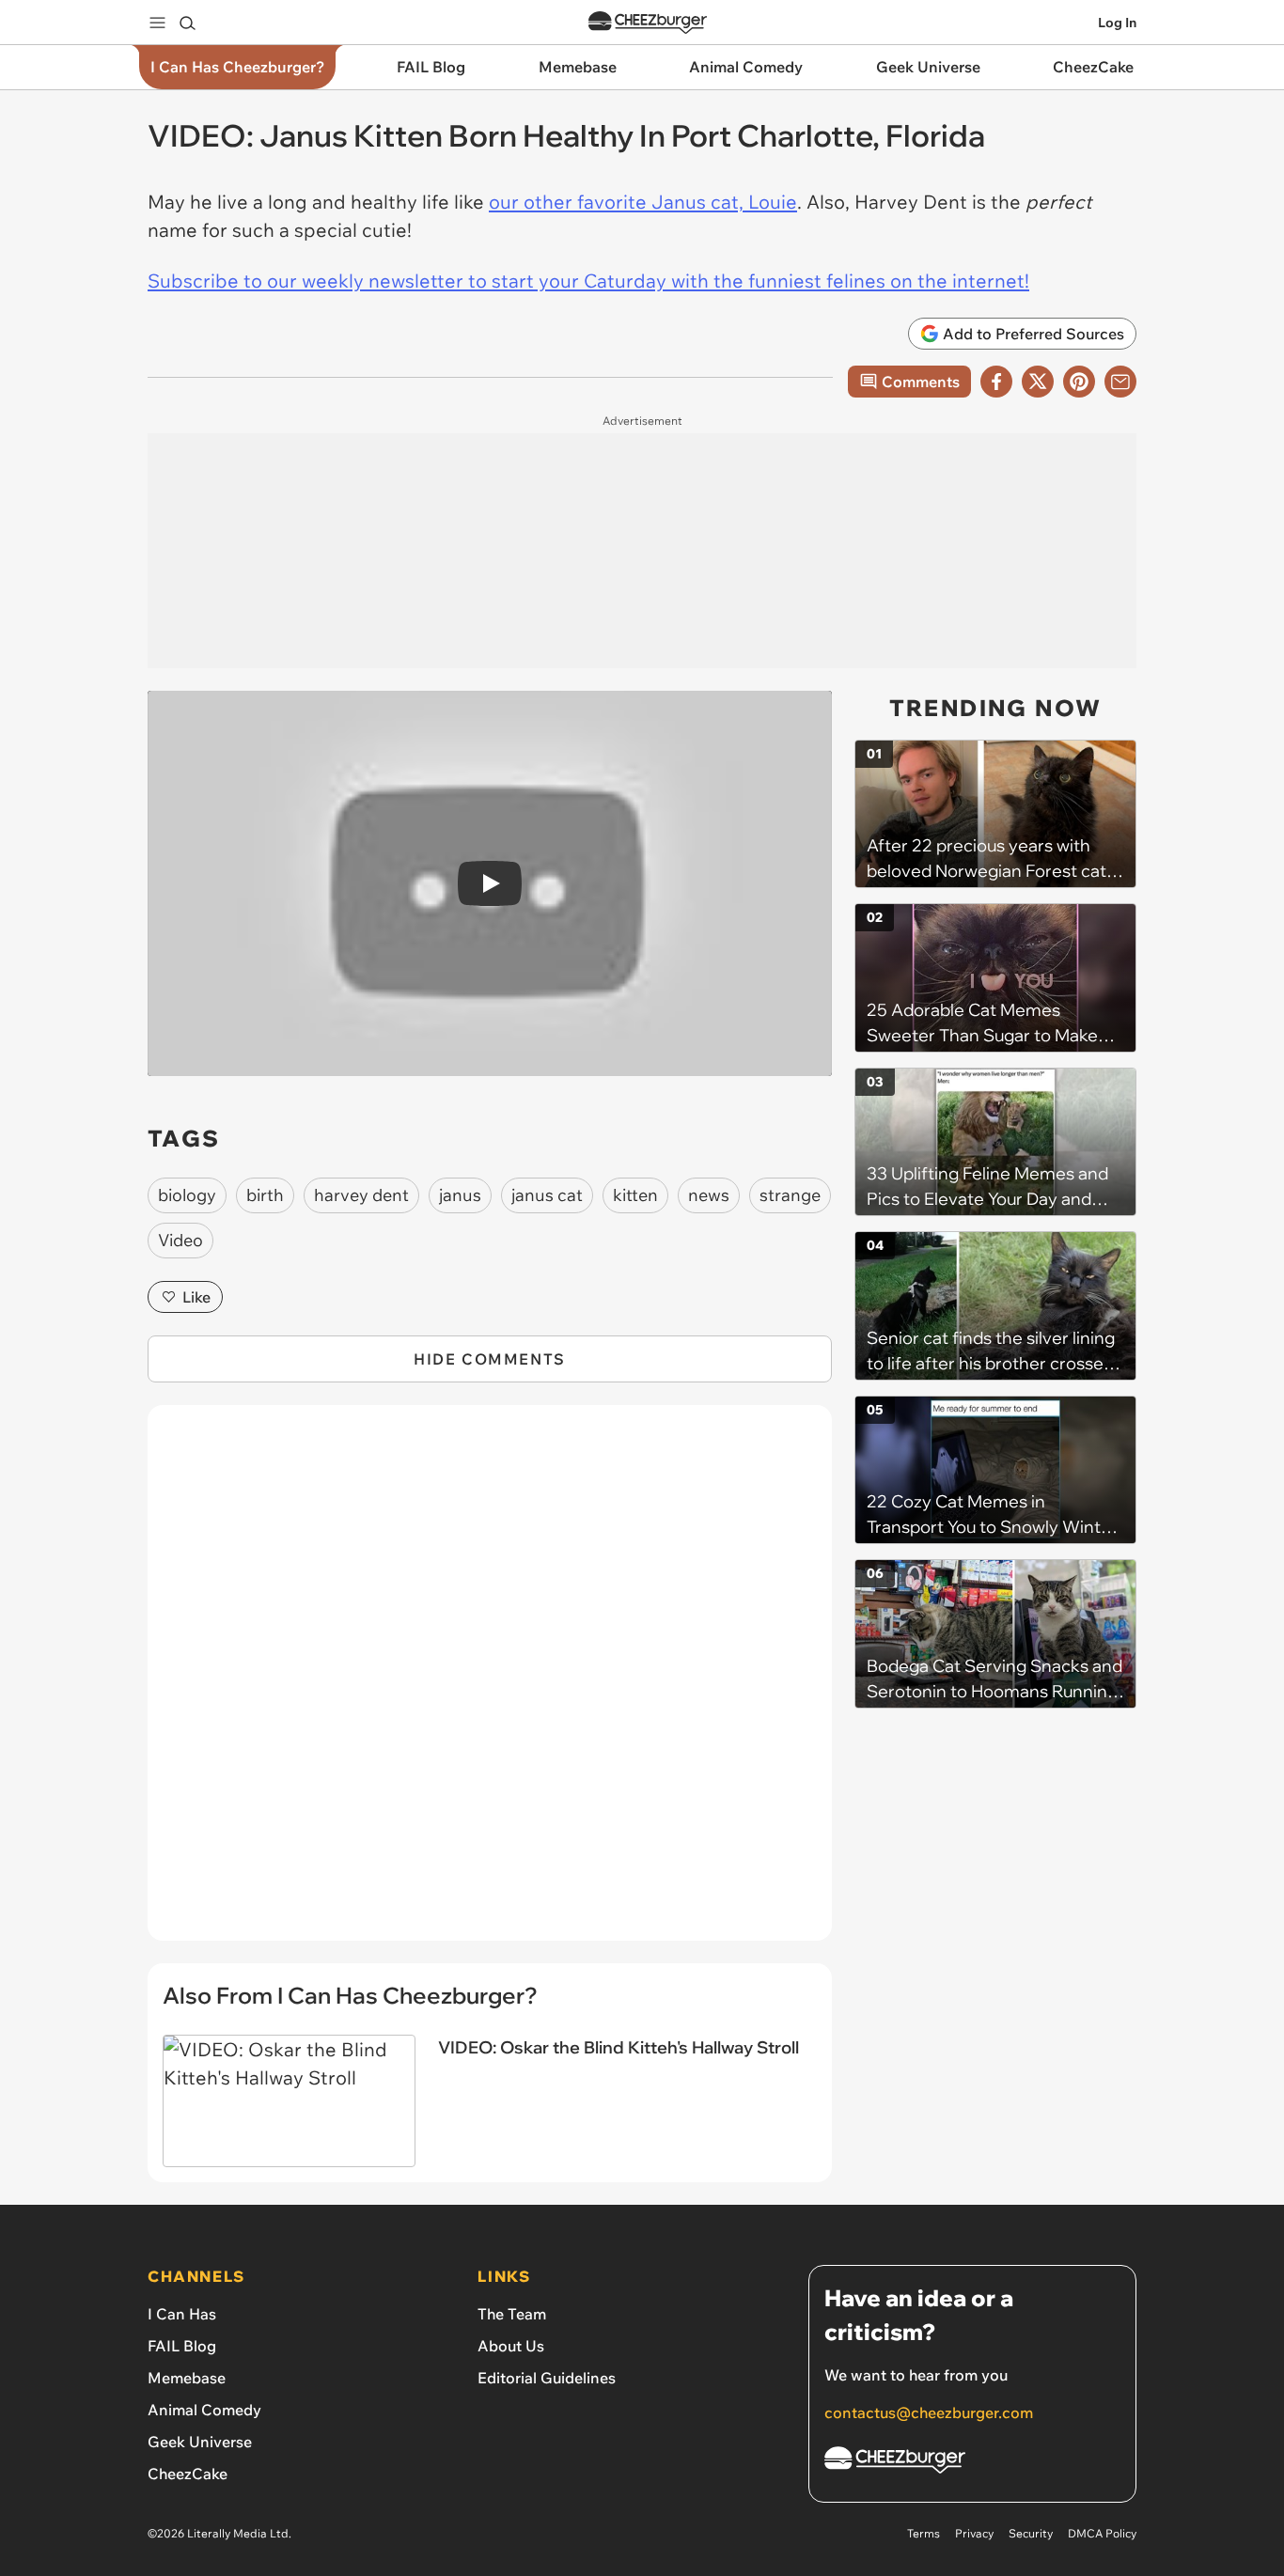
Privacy (974, 2533)
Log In (1117, 23)
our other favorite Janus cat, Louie (643, 202)
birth (265, 1195)
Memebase (187, 2378)
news (709, 1195)
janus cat (547, 1195)
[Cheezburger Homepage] (648, 23)
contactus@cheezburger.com (929, 2412)
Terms (924, 2533)
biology (187, 1195)
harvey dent (361, 1195)
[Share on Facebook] (996, 382)
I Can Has (182, 2314)
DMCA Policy (1102, 2533)
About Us (511, 2346)
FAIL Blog (182, 2346)
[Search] (187, 23)
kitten (635, 1195)
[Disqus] (490, 1683)
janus (460, 1195)
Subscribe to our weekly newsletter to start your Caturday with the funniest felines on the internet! (588, 281)
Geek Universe (200, 2442)
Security (1031, 2533)
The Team (512, 2314)
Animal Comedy (204, 2410)
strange (790, 1195)
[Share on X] (1038, 382)
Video (180, 1240)
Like (196, 1297)
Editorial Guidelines (547, 2378)
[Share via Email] (1120, 382)
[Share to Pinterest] (1079, 382)
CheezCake (188, 2474)
